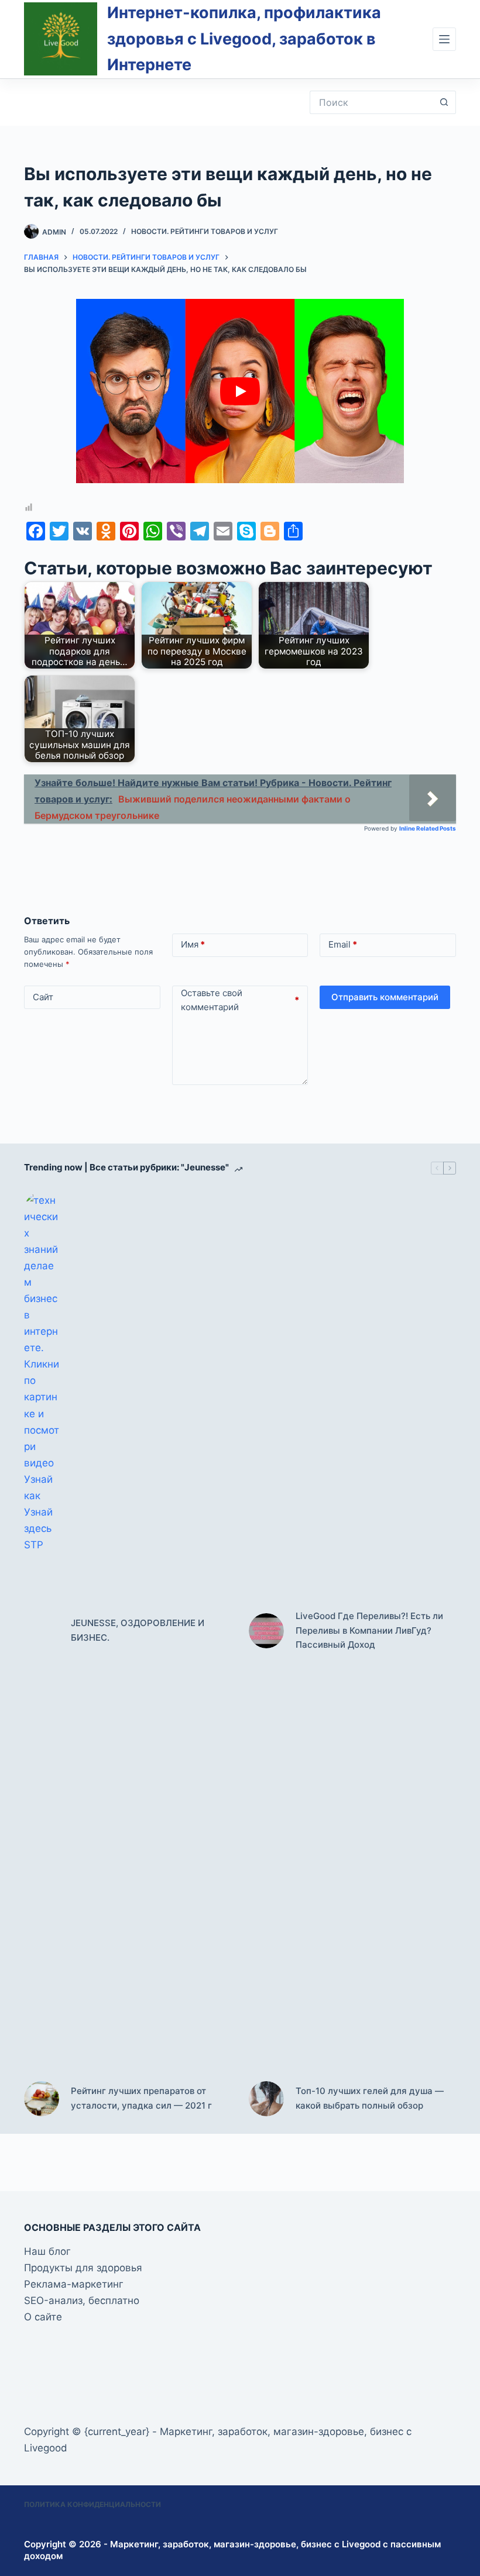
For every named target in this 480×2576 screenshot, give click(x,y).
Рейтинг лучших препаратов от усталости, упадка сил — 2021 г (141, 2098)
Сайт (43, 997)
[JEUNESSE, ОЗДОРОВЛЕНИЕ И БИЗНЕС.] (42, 1631)
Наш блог (47, 2251)
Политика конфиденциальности (92, 2504)
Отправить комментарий (385, 997)
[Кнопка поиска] (444, 102)
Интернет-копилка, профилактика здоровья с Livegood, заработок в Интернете (244, 39)
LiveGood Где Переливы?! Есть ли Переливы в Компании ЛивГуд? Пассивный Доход (369, 1630)
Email (343, 944)
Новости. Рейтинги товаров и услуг (205, 231)
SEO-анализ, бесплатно (82, 2301)
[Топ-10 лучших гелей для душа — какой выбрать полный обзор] (266, 2099)
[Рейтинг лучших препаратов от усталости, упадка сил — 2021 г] (42, 2099)
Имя (193, 944)
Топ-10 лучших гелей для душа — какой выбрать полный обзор (370, 2098)
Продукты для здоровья (83, 2268)
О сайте (43, 2317)
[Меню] (444, 39)
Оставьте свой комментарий (240, 1000)
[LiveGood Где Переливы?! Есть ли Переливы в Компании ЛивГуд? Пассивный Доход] (266, 1631)
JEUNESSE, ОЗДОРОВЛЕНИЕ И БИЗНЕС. (138, 1630)
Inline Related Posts (428, 828)
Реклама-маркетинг (74, 2284)
